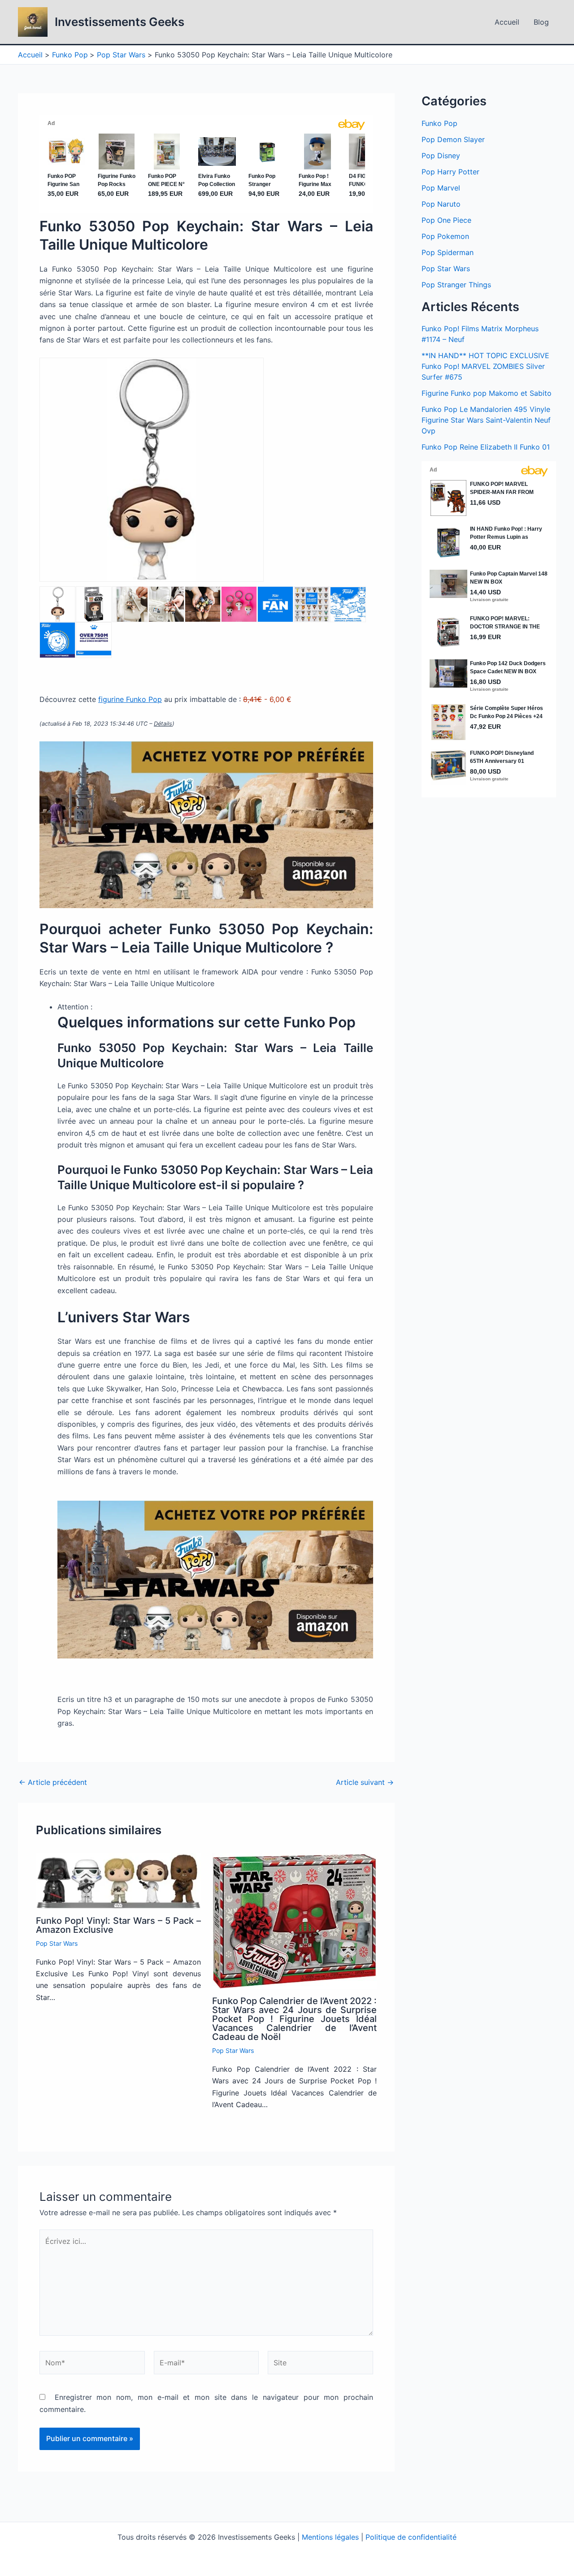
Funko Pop (439, 123)
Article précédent (53, 1782)
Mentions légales (330, 2537)
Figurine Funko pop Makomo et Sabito (487, 393)
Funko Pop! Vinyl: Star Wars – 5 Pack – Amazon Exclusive (118, 1925)
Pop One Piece (446, 220)
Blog (541, 22)
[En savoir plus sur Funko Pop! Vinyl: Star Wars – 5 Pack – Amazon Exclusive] (118, 1881)
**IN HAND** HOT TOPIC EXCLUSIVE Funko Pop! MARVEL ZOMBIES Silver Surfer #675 (485, 366)
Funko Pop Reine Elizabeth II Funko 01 (486, 447)
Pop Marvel (441, 188)
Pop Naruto (441, 204)
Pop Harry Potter (450, 172)
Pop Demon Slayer (453, 139)
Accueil (507, 22)
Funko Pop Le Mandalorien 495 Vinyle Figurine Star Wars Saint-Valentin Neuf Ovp (486, 420)
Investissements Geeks (120, 22)
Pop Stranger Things (456, 285)
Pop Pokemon (445, 236)
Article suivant (365, 1782)
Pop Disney (441, 156)
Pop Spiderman (448, 252)
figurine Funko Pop (130, 699)
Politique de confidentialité (411, 2537)
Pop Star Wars (57, 1943)
